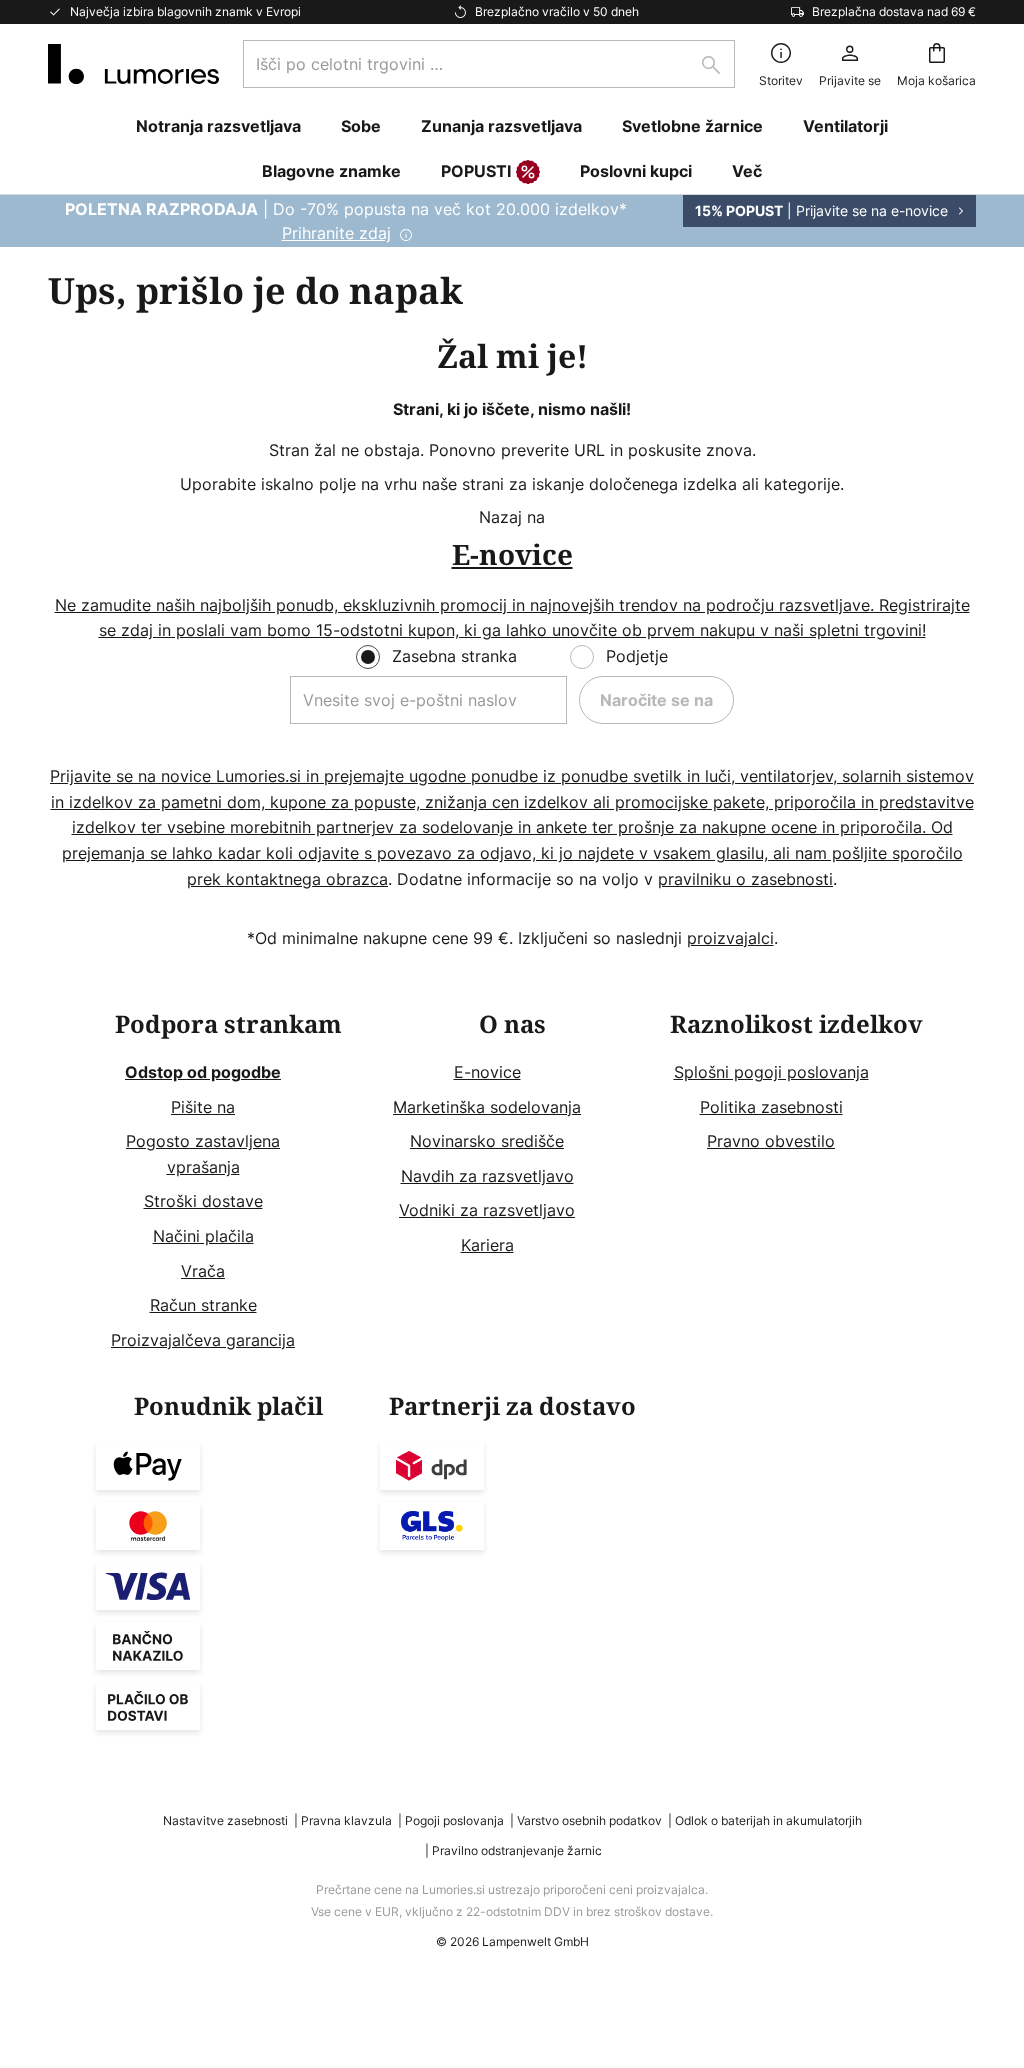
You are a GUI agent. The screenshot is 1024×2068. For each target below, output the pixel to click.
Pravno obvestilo (771, 1141)
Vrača (203, 1271)
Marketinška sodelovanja (487, 1107)
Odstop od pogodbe (203, 1072)
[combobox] (489, 64)
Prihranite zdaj (336, 233)
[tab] (228, 1182)
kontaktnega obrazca (307, 879)
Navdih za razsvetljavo (487, 1176)
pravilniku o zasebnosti (745, 879)
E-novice (487, 1072)
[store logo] (133, 64)
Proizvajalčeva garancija (203, 1340)
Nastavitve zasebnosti (225, 1820)
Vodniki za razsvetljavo (487, 1210)
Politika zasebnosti (771, 1107)
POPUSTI (476, 171)
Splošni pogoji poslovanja (771, 1072)
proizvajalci (730, 938)
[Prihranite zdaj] (512, 221)
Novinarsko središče (487, 1141)
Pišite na (203, 1107)
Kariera (487, 1245)
